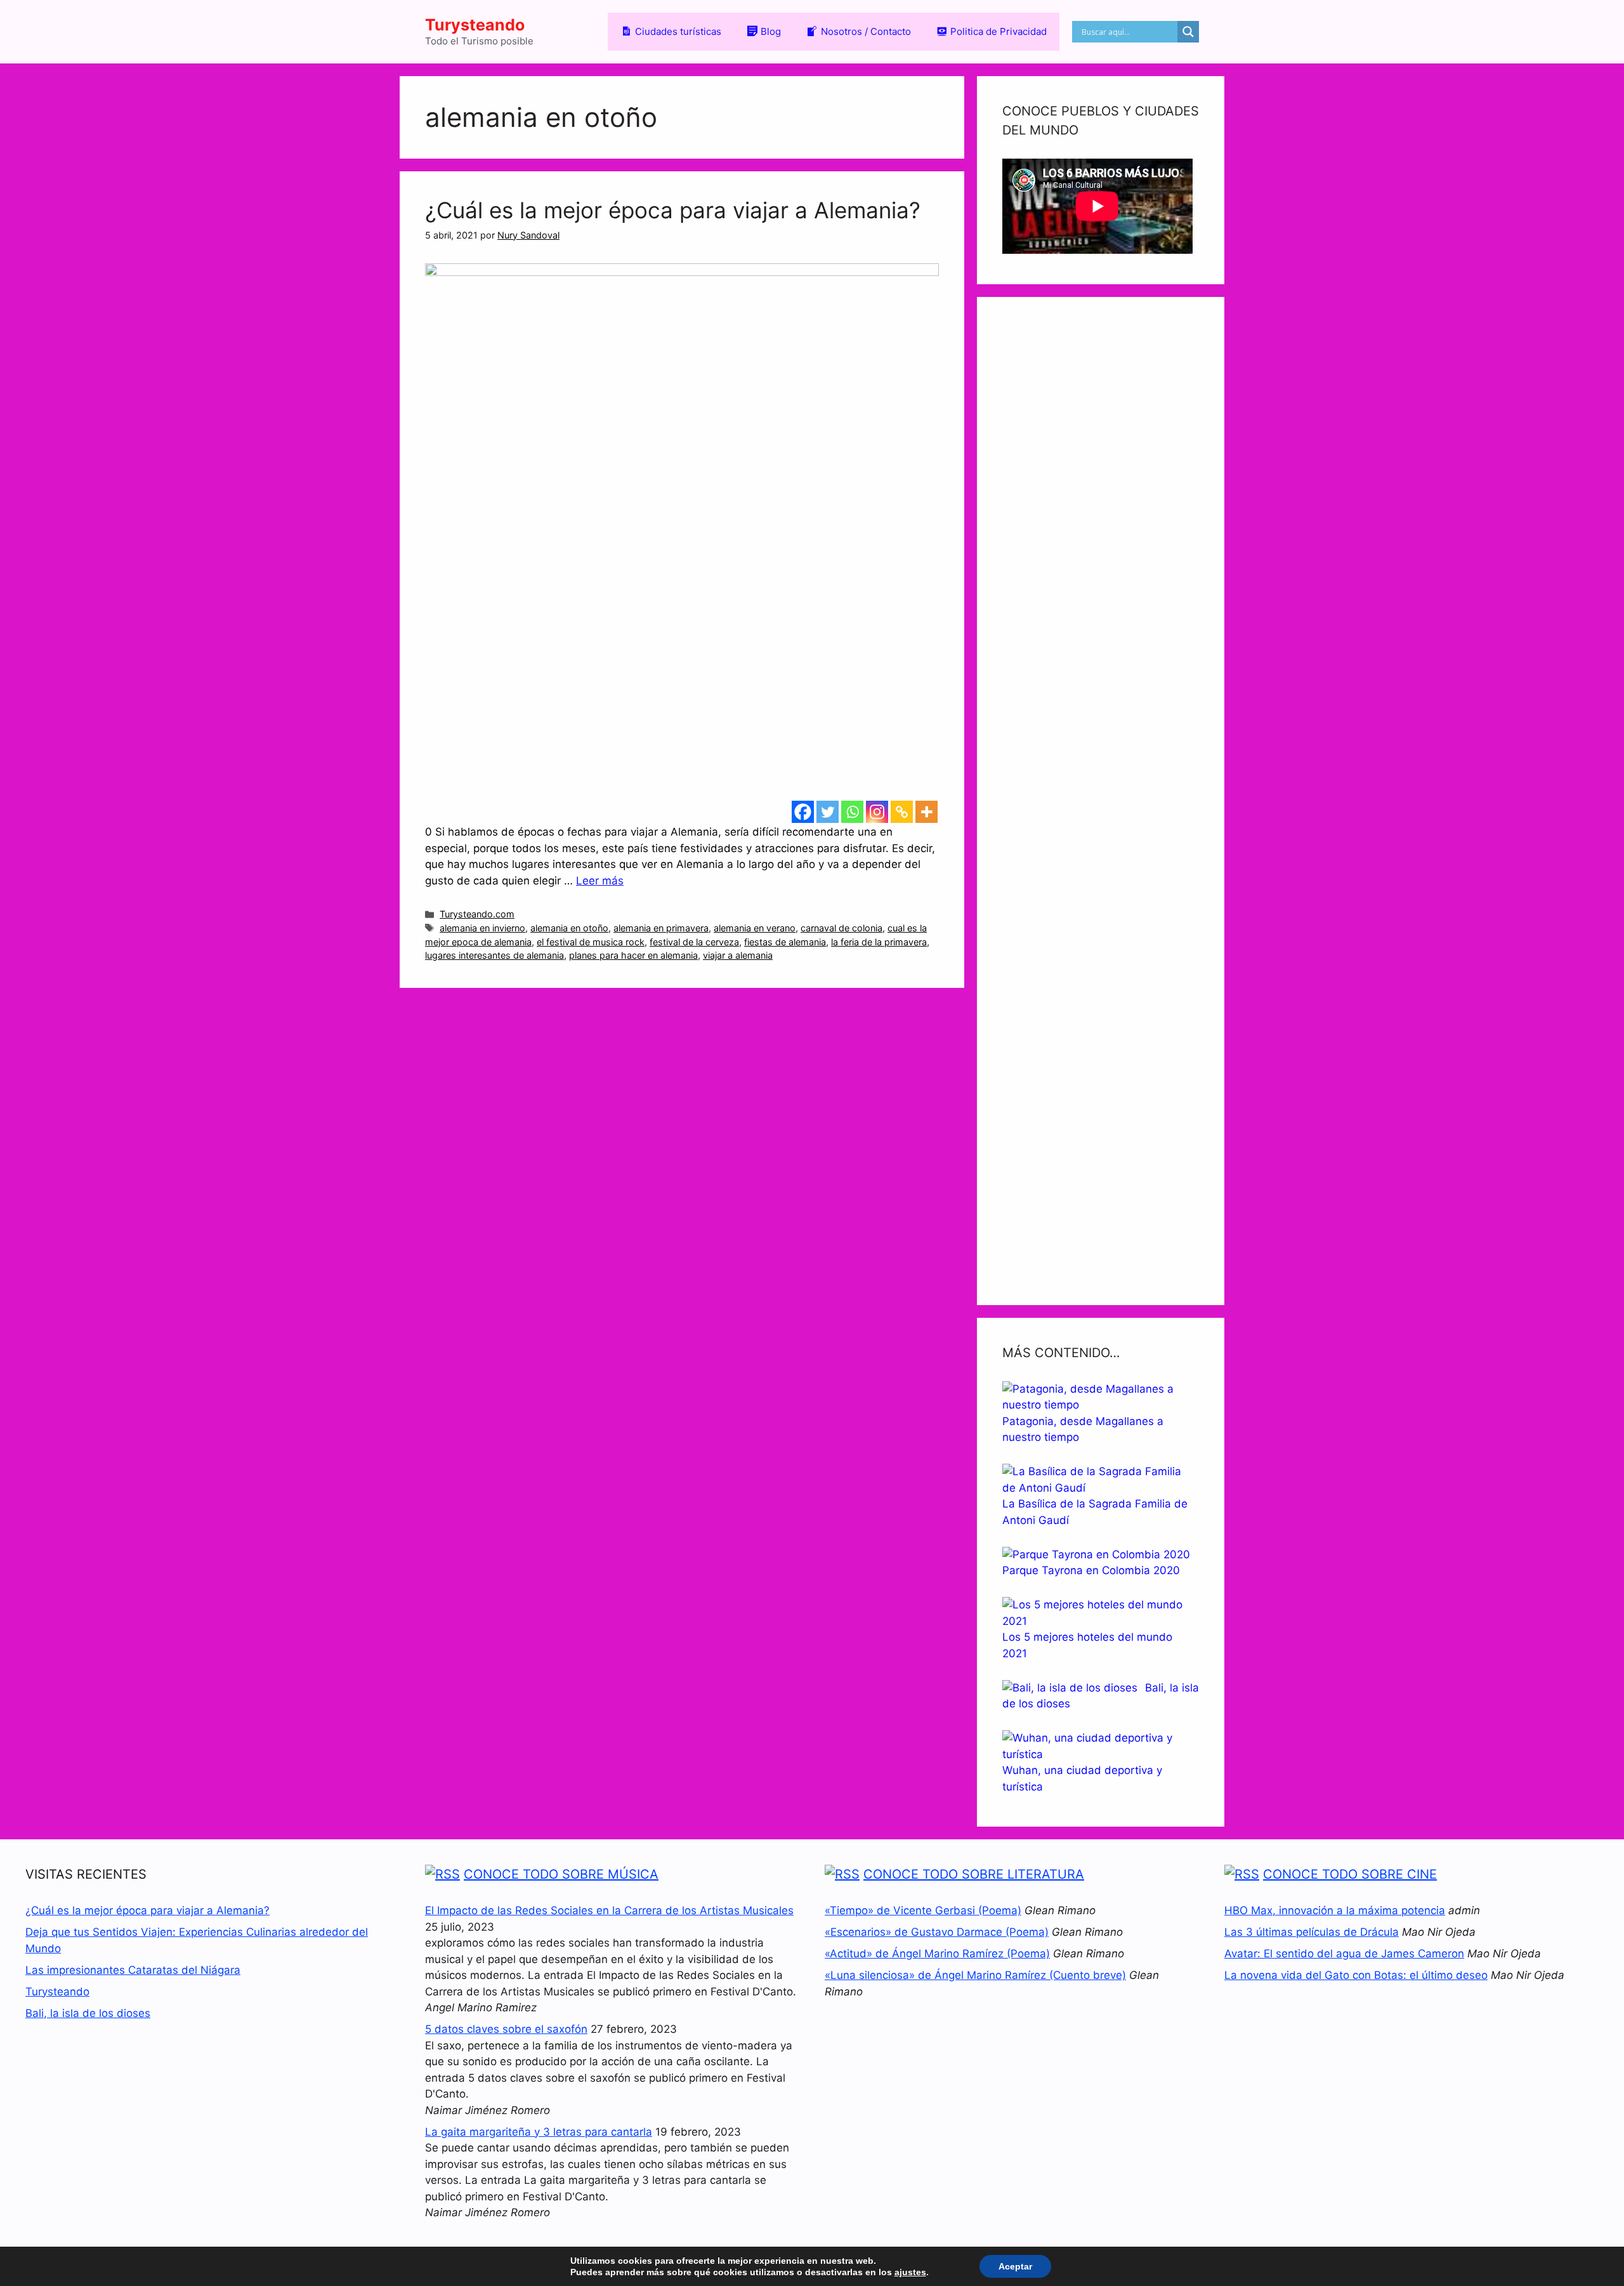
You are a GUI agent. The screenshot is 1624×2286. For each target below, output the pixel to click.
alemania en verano (755, 928)
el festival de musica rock (591, 942)
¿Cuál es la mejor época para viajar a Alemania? (673, 210)
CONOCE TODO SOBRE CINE (1350, 1874)
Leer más (600, 881)
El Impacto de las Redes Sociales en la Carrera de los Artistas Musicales (609, 1910)
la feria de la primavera (879, 942)
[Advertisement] (1101, 801)
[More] (927, 812)
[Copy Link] (902, 812)
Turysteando (475, 25)
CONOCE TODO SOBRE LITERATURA (974, 1874)
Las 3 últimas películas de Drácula (1312, 1932)
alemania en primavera (661, 928)
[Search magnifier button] (1188, 32)
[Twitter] (828, 812)
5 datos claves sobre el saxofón (506, 2029)
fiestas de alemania (785, 942)
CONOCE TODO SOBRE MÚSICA (561, 1874)
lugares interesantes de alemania (494, 955)
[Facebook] (803, 812)
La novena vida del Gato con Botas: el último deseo (1356, 1975)
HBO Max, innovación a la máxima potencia (1335, 1910)
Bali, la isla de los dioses (88, 2013)
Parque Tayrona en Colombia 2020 (1091, 1570)
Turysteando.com (477, 914)
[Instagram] (877, 812)
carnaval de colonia (841, 928)
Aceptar (1015, 2266)
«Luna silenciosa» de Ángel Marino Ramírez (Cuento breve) (975, 1975)
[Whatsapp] (852, 812)
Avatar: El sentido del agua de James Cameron (1344, 1954)
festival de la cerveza (694, 942)
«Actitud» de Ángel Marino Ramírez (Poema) (937, 1954)
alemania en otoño (569, 928)
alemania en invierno (482, 928)
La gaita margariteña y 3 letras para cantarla (539, 2132)
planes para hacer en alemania (633, 955)
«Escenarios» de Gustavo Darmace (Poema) (937, 1932)
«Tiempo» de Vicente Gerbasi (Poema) (923, 1910)
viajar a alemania (738, 955)
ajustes (910, 2272)
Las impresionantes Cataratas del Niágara (133, 1970)
